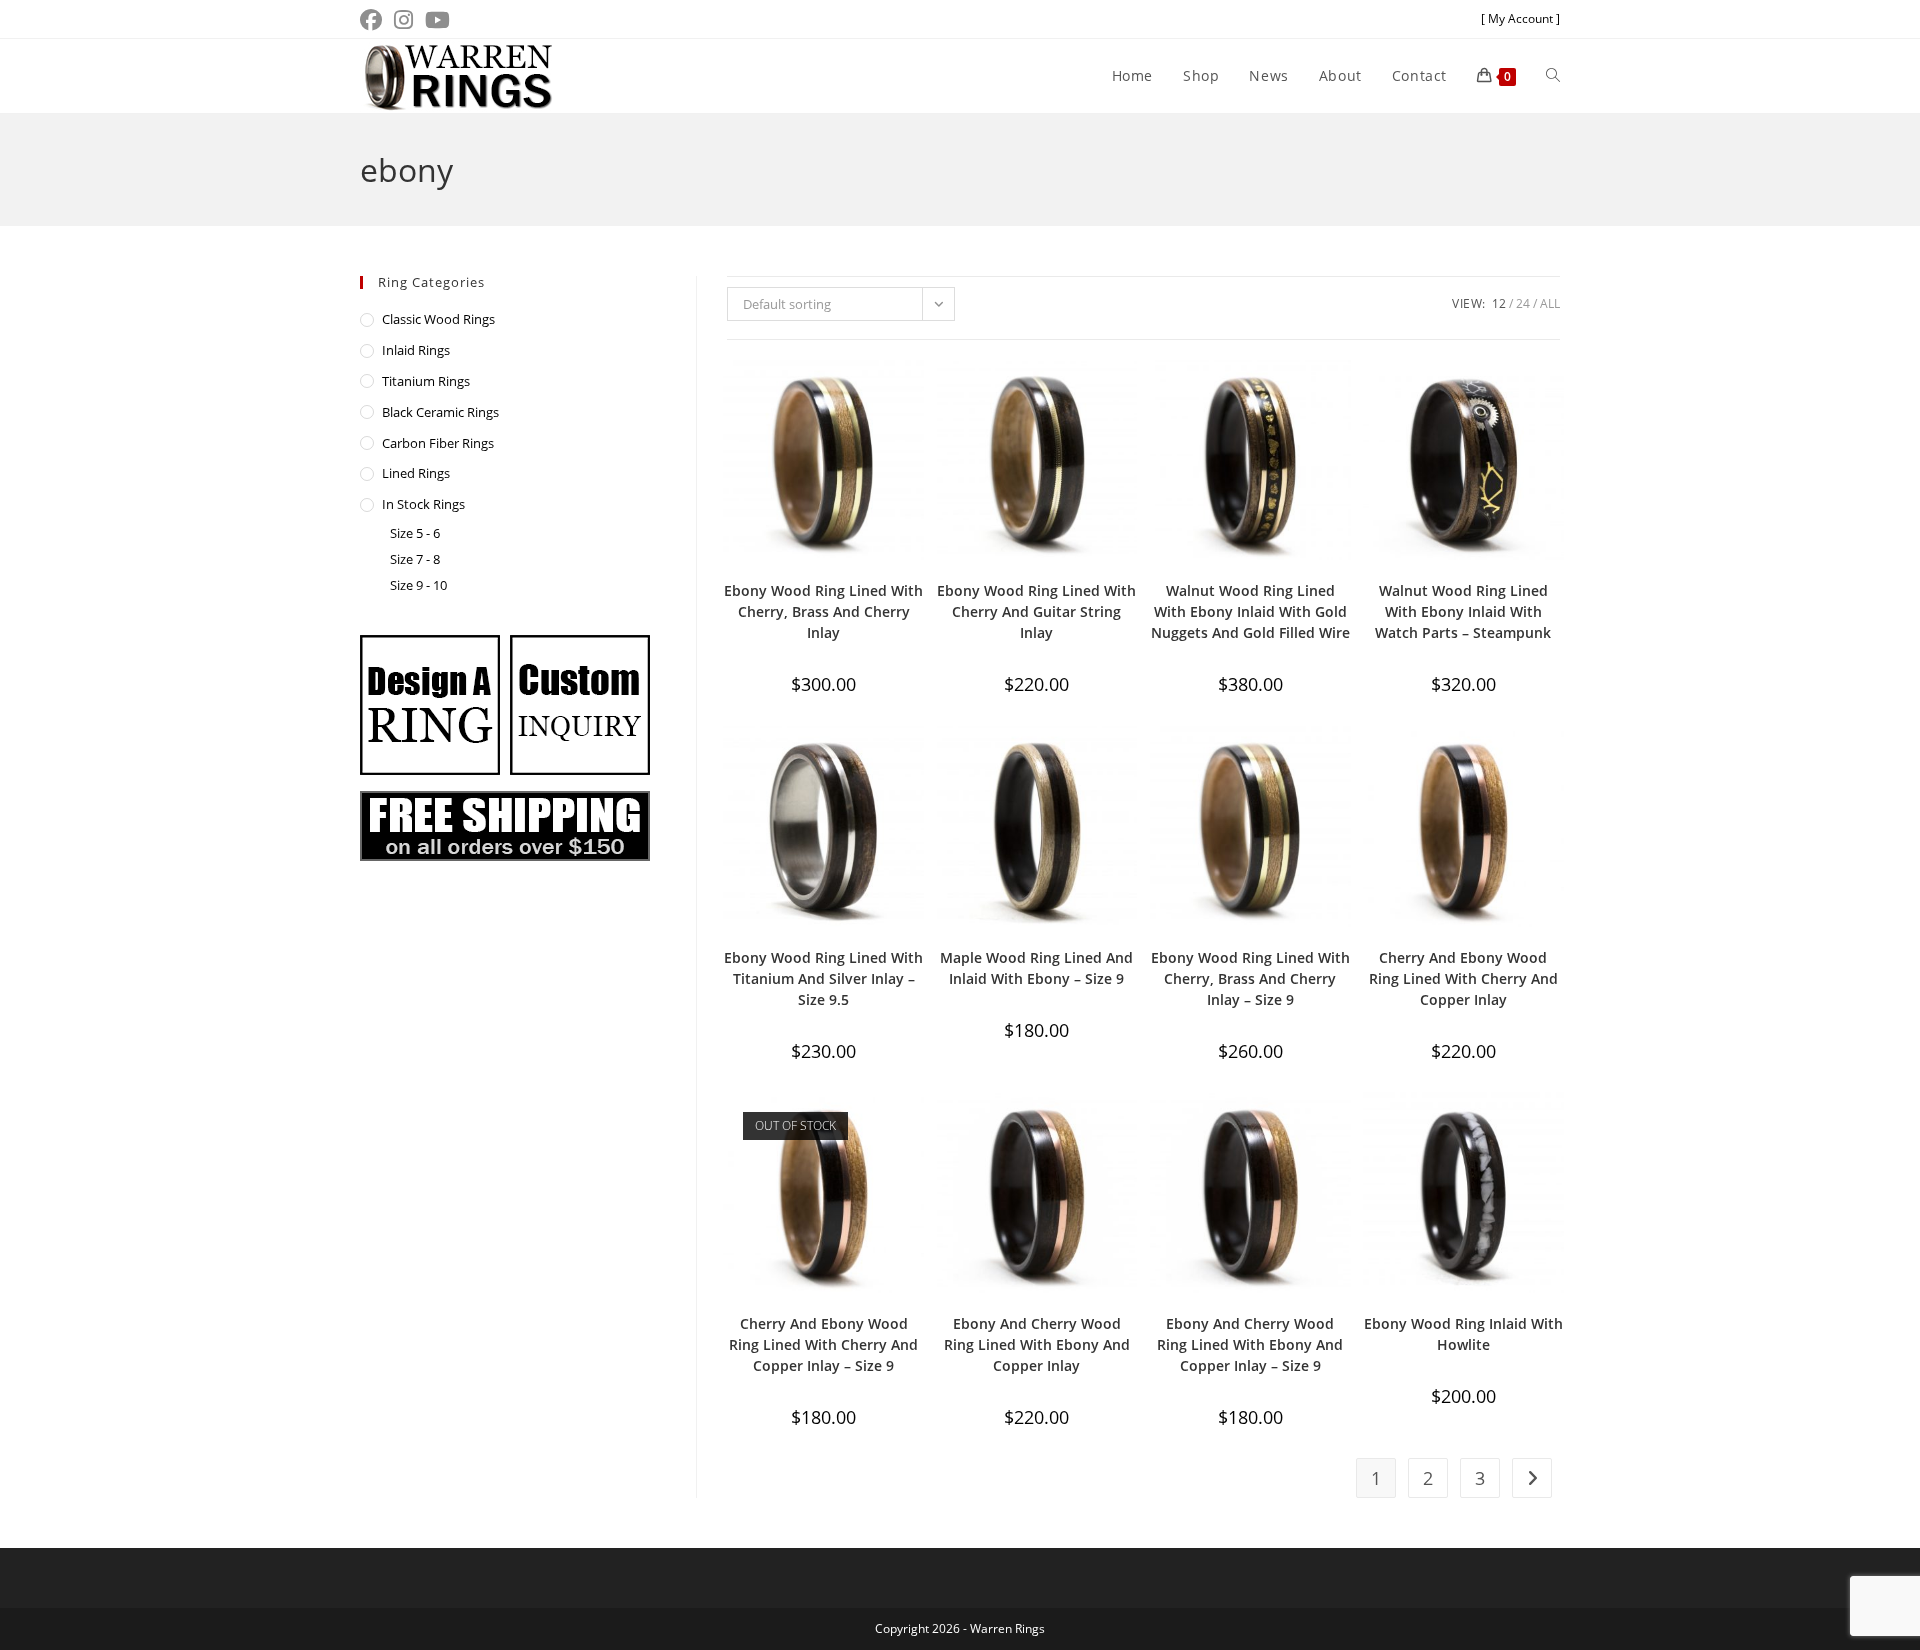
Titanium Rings (426, 381)
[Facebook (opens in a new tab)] (374, 20)
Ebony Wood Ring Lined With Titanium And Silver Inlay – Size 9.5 (823, 978)
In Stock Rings (423, 504)
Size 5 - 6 (415, 533)
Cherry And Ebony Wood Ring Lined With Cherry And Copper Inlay (1463, 978)
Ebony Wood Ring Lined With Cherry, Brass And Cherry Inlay (823, 611)
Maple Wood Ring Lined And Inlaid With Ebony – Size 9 (1036, 968)
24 (1523, 303)
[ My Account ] (1520, 18)
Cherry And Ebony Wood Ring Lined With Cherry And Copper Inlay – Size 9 (823, 1344)
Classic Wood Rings (438, 319)
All (1550, 303)
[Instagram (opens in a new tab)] (403, 20)
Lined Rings (416, 473)
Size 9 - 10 (418, 585)
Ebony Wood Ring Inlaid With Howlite (1463, 1334)
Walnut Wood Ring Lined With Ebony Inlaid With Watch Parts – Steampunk (1463, 611)
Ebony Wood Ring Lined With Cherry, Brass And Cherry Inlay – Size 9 (1250, 978)
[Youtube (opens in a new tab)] (437, 20)
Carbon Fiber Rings (438, 443)
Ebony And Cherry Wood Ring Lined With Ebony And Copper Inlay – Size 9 (1250, 1344)
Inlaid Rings (416, 350)
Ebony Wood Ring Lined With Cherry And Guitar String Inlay (1036, 611)
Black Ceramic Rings (440, 412)
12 (1499, 303)
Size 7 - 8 (415, 559)
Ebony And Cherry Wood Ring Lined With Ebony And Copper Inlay (1037, 1344)
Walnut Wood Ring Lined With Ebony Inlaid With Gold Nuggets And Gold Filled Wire (1250, 611)
